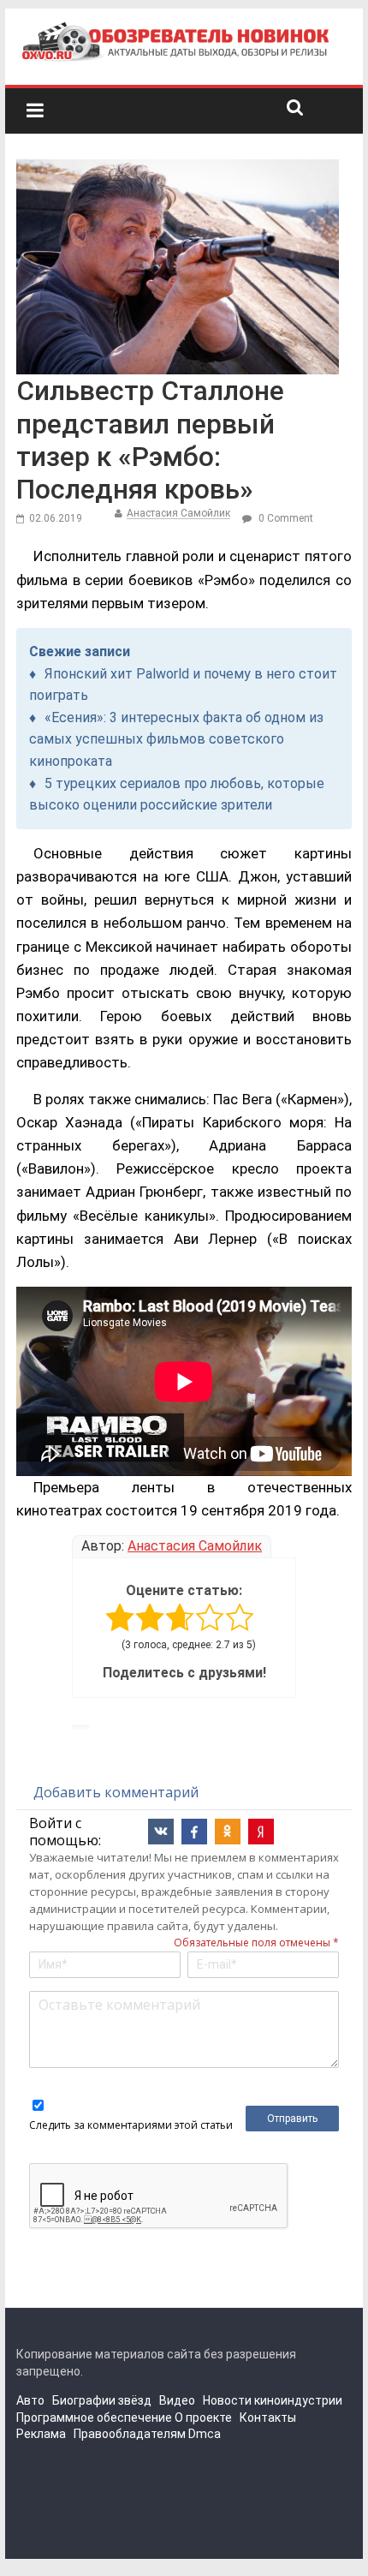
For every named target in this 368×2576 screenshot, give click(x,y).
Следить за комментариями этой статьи (131, 2125)
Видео (177, 2400)
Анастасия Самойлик (178, 513)
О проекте (203, 2418)
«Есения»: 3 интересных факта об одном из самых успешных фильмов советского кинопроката (176, 739)
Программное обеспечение (94, 2418)
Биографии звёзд (102, 2400)
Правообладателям (130, 2434)
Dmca (205, 2434)
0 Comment (285, 518)
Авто (30, 2400)
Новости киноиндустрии (273, 2400)
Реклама (41, 2434)
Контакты (268, 2418)
